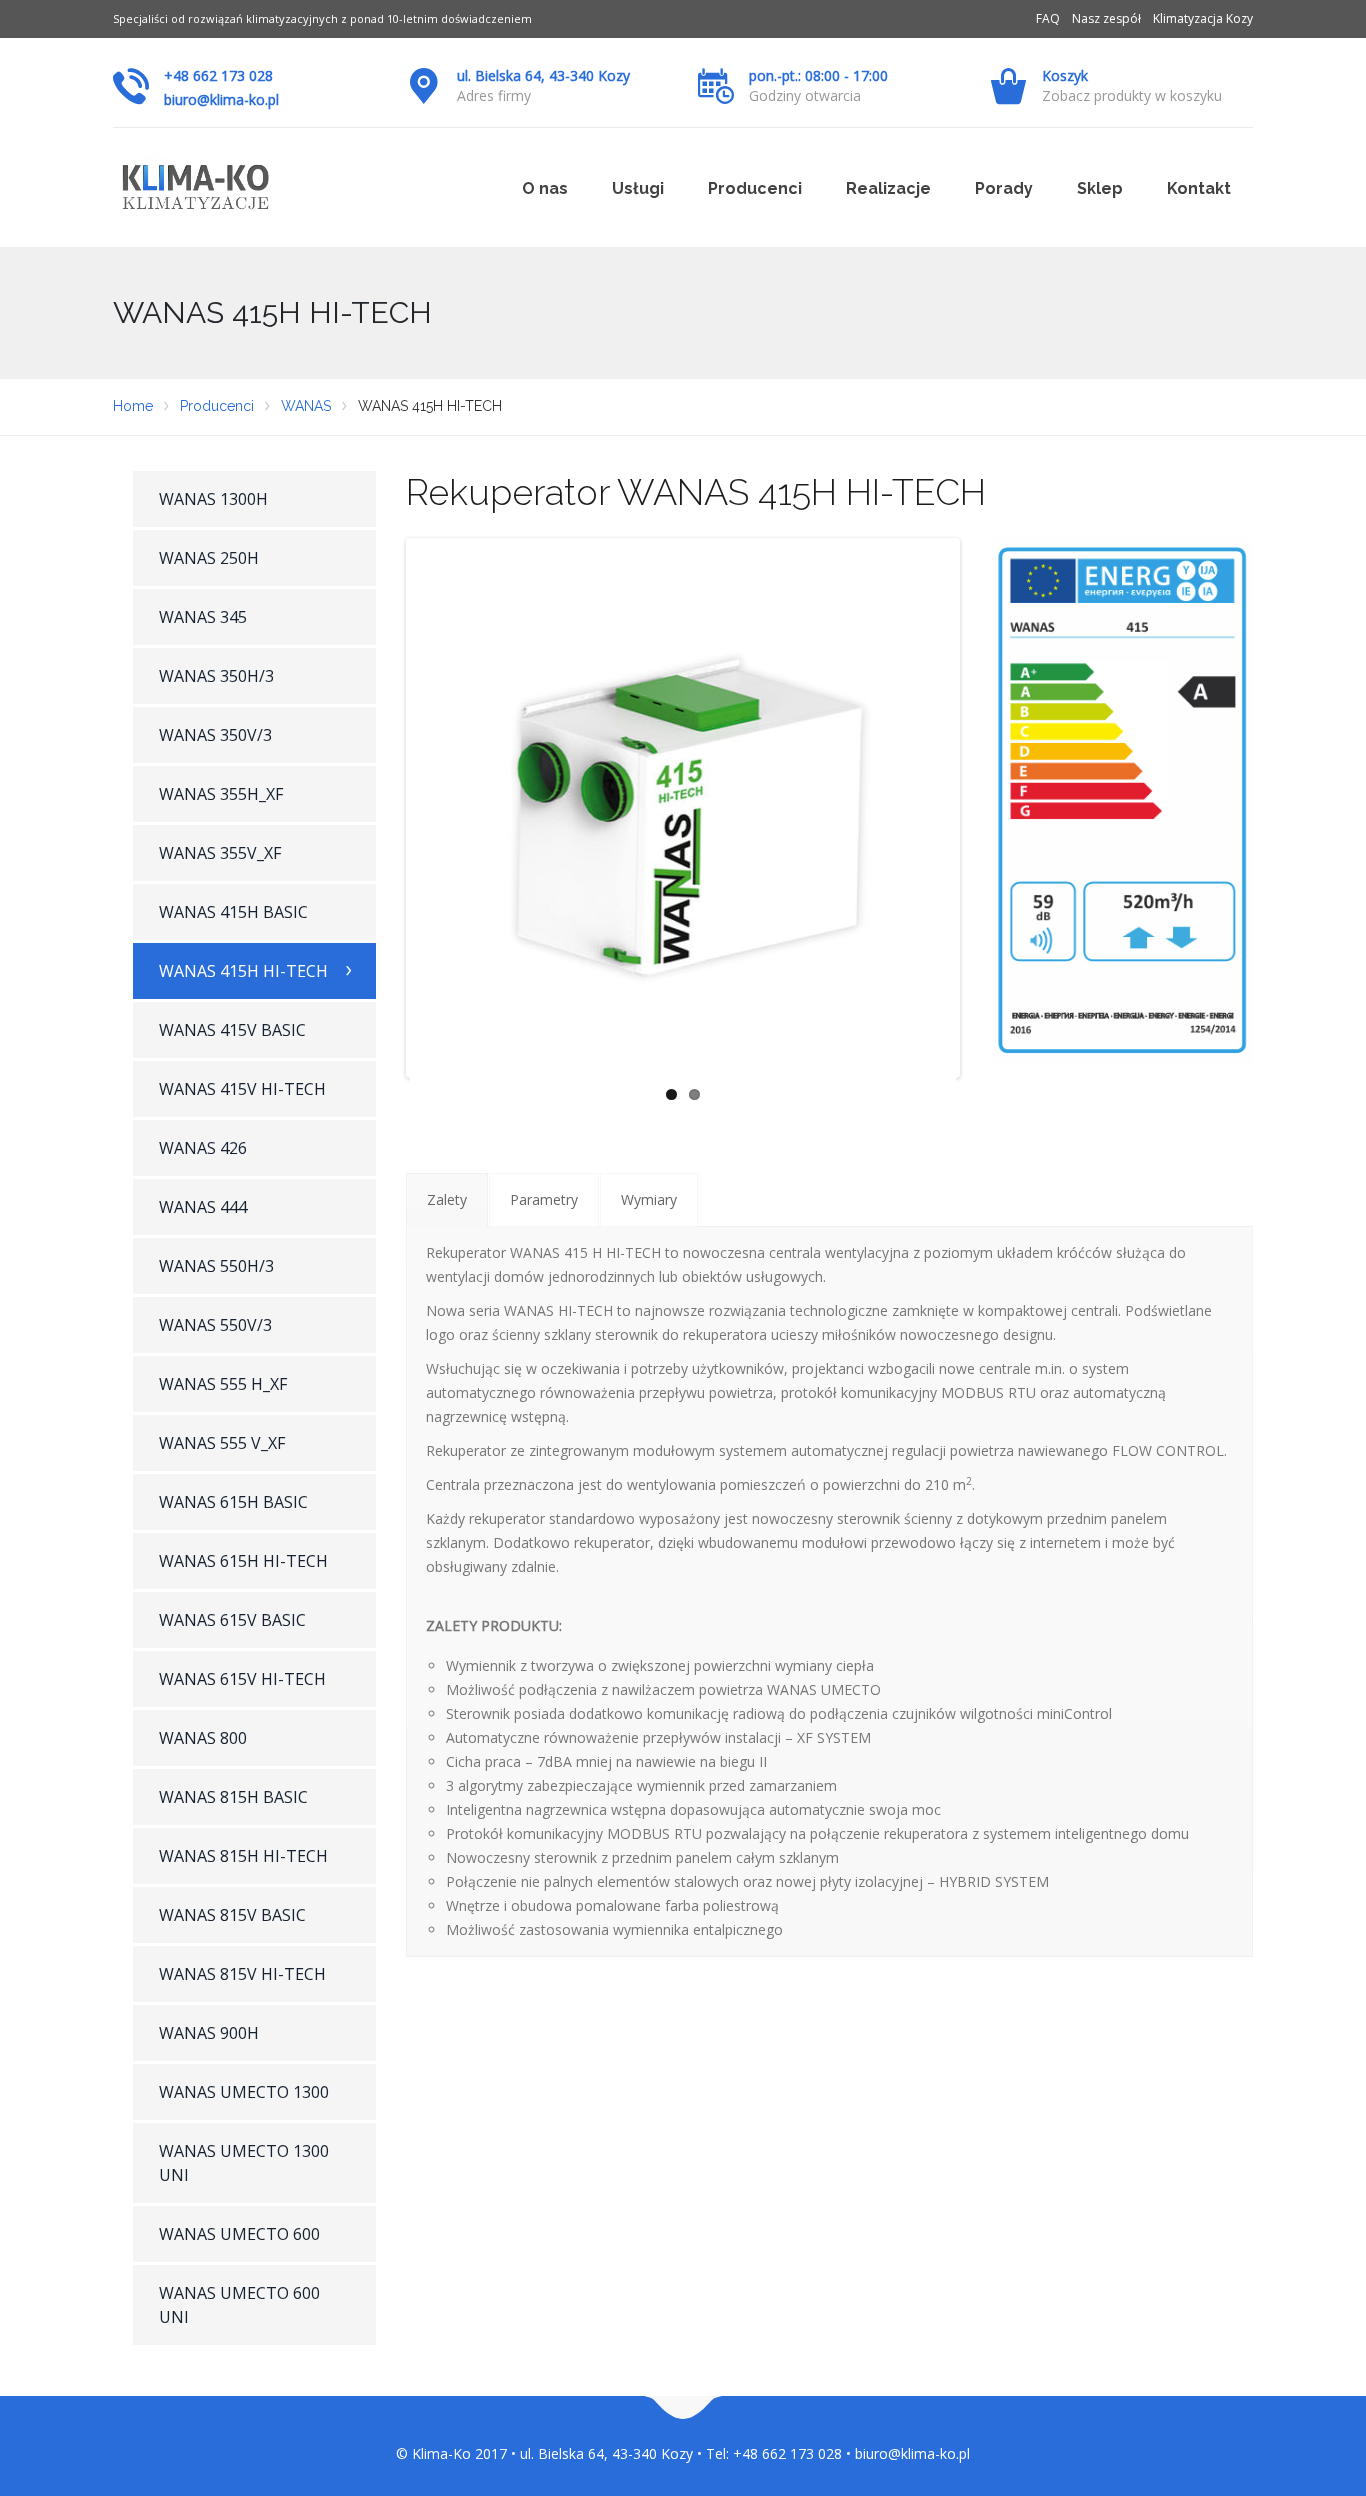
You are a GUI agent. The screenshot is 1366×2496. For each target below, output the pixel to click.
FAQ (1048, 18)
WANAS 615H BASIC (233, 1502)
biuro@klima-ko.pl (221, 99)
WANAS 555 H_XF (223, 1384)
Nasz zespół (1106, 18)
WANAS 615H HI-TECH (243, 1561)
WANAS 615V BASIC (232, 1620)
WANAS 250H (209, 558)
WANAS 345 (203, 617)
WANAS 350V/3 (215, 735)
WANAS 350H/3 (216, 676)
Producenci (755, 188)
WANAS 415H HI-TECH (243, 971)
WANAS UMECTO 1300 (244, 2092)
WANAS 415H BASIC (233, 912)
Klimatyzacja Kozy (1203, 18)
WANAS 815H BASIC (233, 1797)
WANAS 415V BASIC (232, 1030)
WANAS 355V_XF (220, 853)
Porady (1004, 188)
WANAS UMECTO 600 (239, 2234)
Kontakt (1199, 188)
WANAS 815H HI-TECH (243, 1856)
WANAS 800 (203, 1738)
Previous (380, 808)
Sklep (1100, 188)
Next (986, 808)
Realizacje (888, 188)
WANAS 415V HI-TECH (242, 1089)
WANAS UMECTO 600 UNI (239, 2305)
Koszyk (1065, 75)
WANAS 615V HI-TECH (242, 1679)
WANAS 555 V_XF (222, 1443)
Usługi (638, 188)
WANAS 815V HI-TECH (242, 1974)
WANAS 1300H (213, 499)
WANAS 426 (203, 1148)
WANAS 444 (203, 1207)
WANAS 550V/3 (215, 1325)
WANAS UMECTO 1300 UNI (244, 2163)
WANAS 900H (209, 2033)
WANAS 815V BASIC (232, 1915)
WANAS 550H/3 (216, 1266)
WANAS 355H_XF (221, 794)
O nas (545, 188)
